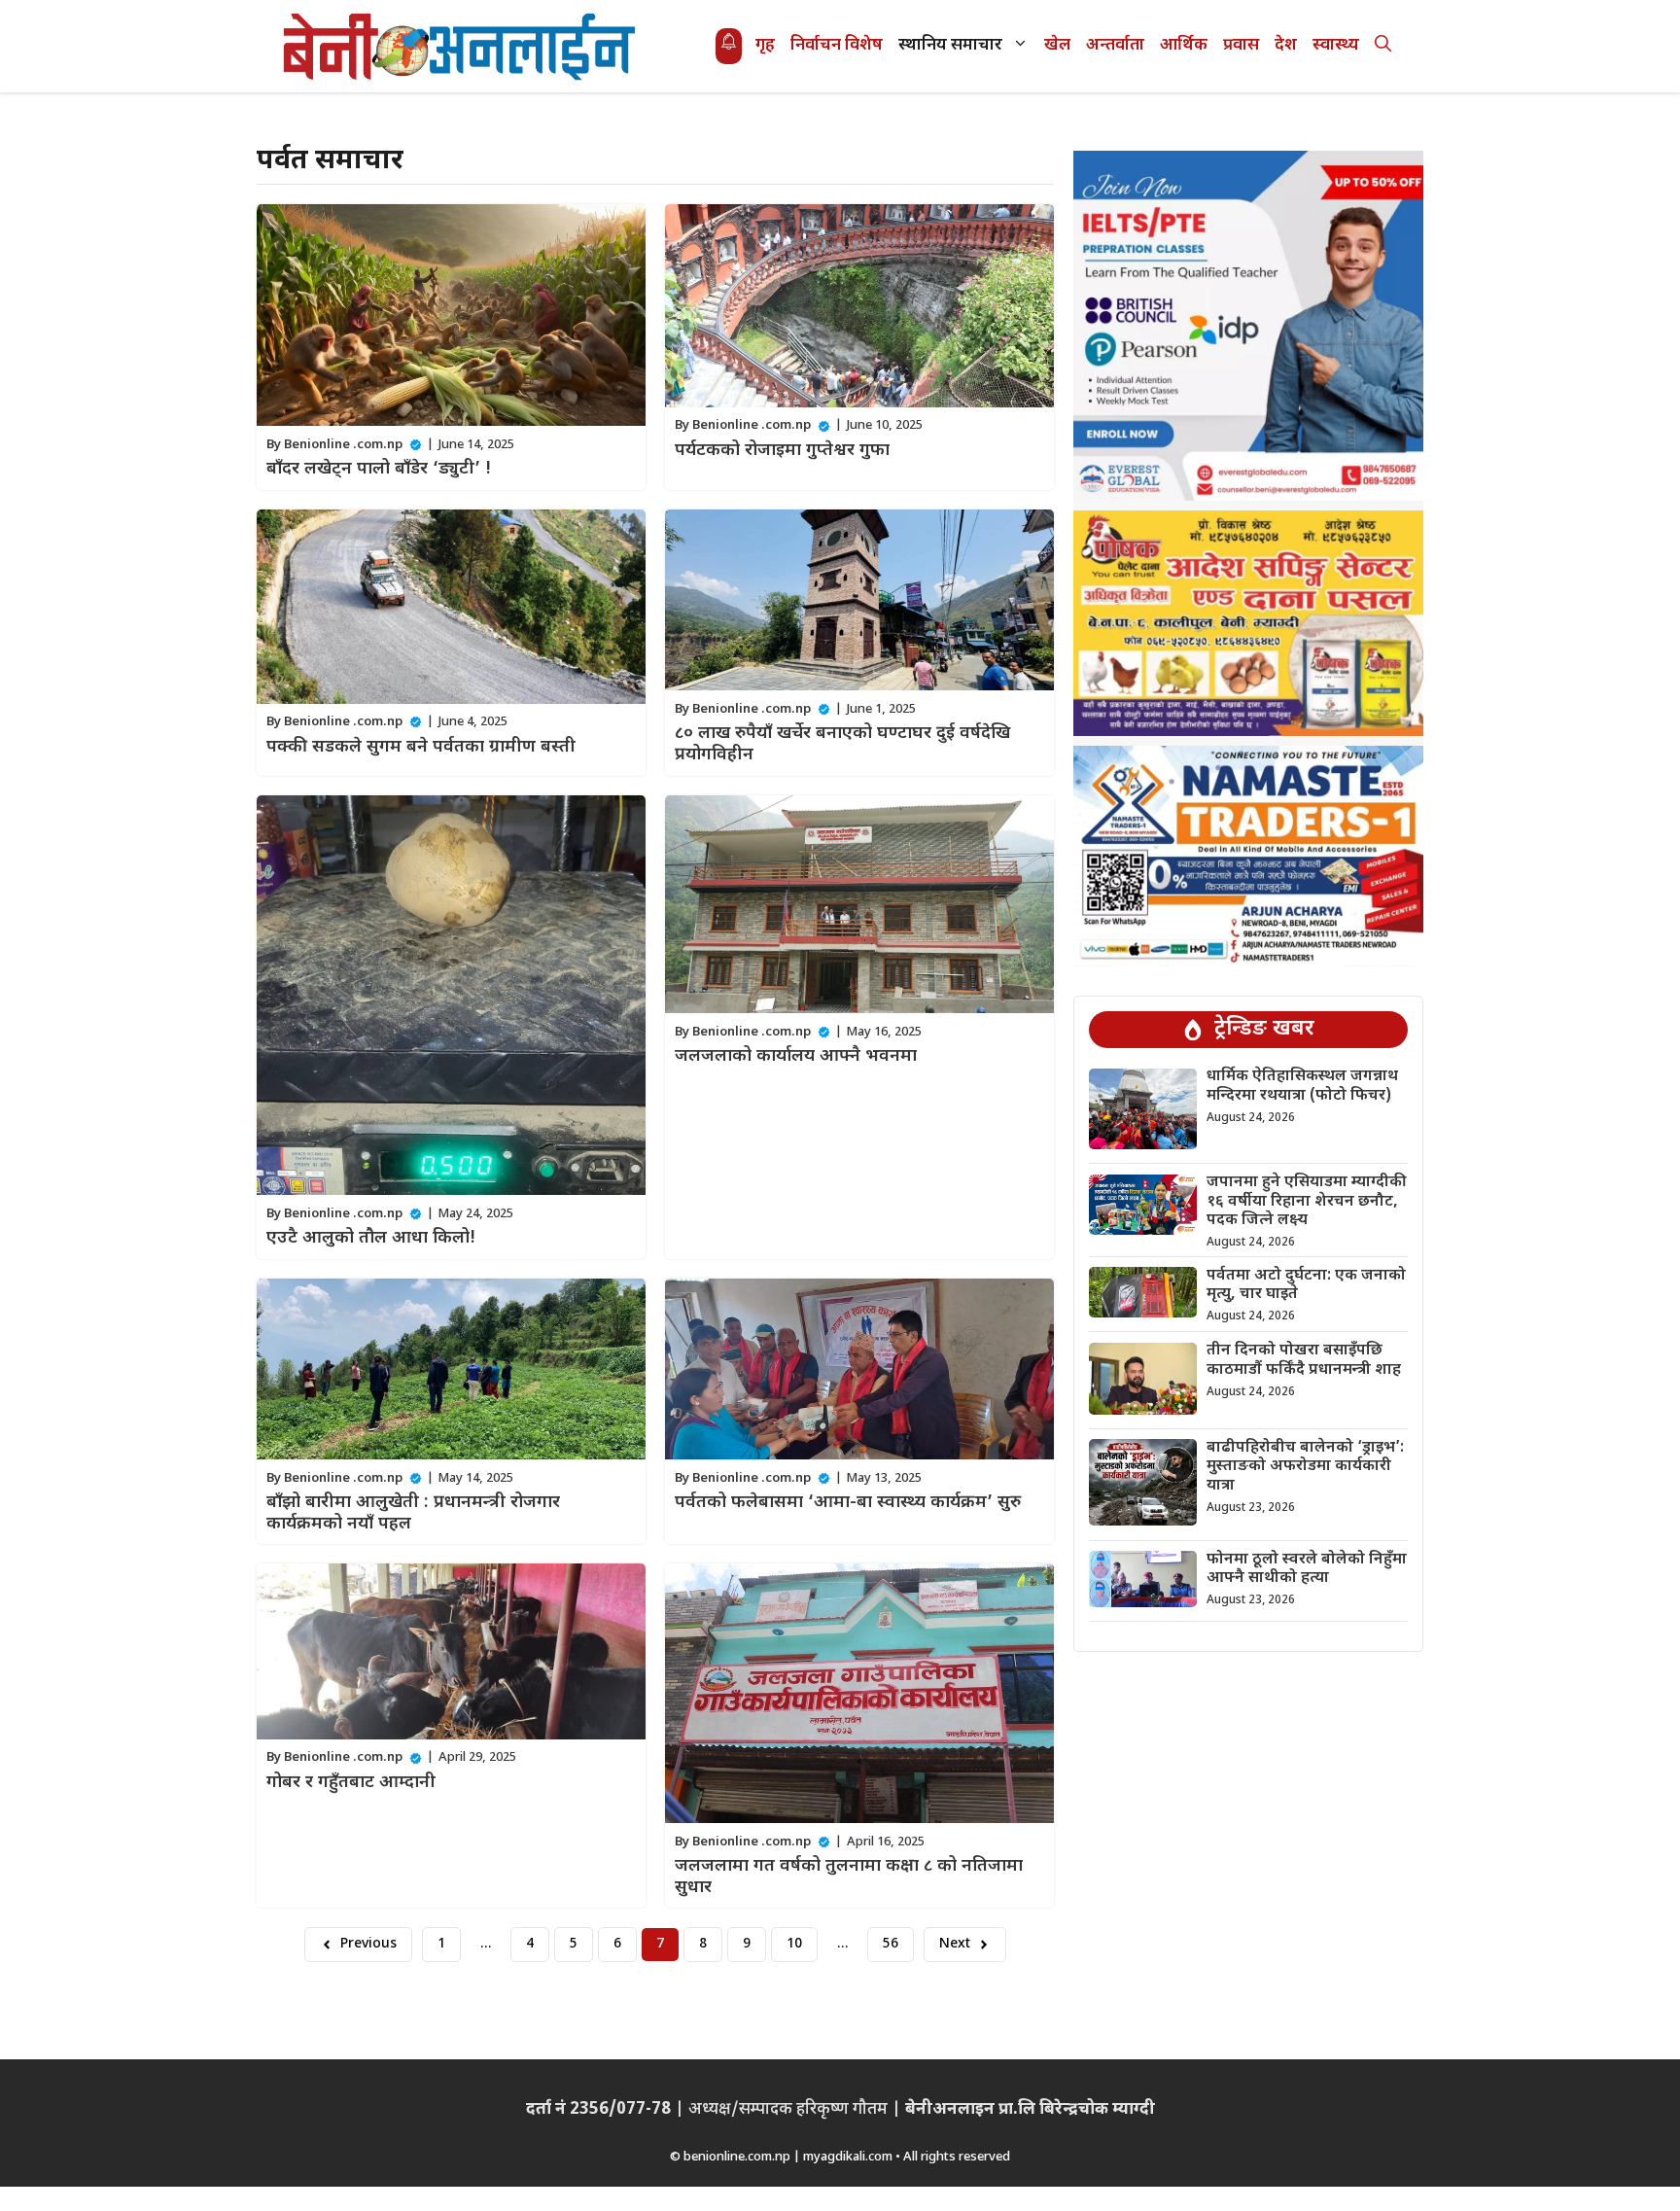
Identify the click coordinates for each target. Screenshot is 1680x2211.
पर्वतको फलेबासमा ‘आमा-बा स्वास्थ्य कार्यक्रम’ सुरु (848, 1503)
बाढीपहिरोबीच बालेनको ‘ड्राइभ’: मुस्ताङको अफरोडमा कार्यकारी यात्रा (1305, 1467)
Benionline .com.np (343, 445)
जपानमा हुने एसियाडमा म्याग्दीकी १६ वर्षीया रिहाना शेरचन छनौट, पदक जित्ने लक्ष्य (1307, 1202)
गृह (765, 46)
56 (891, 1944)
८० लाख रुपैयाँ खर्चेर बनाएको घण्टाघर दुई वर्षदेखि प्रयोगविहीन (842, 744)
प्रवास (1241, 46)
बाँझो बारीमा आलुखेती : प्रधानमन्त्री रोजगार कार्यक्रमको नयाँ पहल (413, 1513)
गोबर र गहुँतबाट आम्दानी (351, 1783)
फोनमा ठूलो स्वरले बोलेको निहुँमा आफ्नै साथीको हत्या (1307, 1569)
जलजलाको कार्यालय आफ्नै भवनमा (796, 1056)
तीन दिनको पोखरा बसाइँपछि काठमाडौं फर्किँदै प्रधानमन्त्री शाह (1304, 1361)
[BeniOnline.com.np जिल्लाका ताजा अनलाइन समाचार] (461, 46)
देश (1286, 46)
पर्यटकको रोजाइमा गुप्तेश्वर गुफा (782, 451)
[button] (1383, 46)
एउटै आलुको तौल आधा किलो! (371, 1238)
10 (794, 1944)
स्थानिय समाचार (950, 46)
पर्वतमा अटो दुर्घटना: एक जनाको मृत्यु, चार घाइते (1306, 1285)
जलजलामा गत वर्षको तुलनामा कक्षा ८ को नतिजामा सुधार (849, 1877)
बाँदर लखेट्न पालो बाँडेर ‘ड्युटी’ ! (379, 469)
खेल (1057, 46)
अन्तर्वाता (1115, 46)
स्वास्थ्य (1336, 46)
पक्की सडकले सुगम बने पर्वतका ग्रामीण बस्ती (421, 747)
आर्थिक (1184, 46)
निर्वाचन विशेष (837, 46)
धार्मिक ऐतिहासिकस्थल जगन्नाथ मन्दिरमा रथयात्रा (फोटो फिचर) (1302, 1087)
